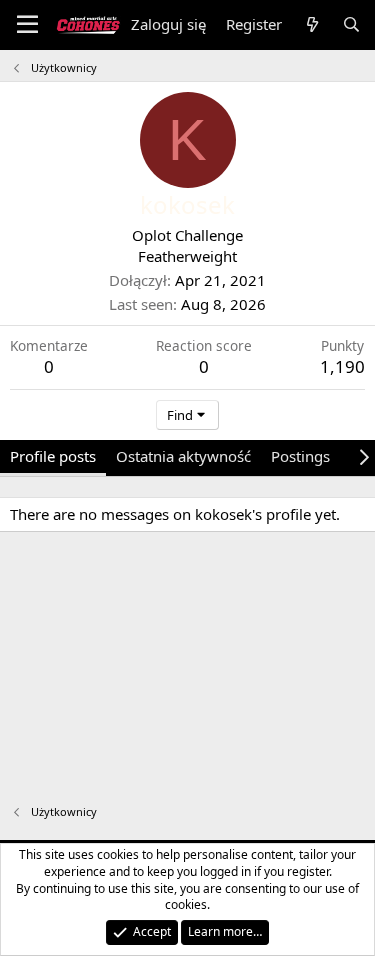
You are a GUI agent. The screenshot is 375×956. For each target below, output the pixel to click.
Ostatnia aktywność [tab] (183, 456)
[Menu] (27, 25)
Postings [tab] (300, 456)
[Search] (351, 24)
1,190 (342, 366)
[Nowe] (311, 24)
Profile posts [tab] (53, 456)
